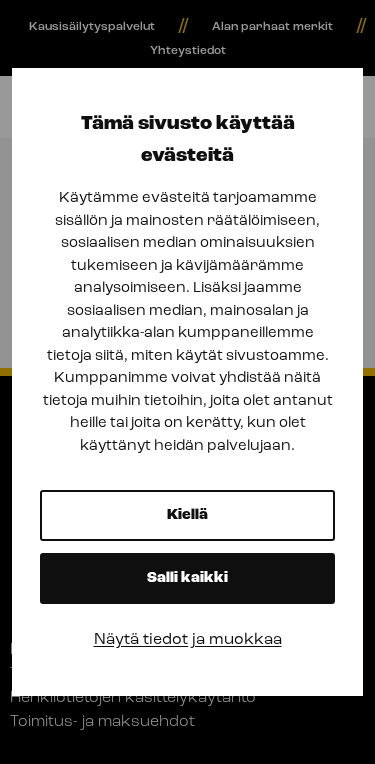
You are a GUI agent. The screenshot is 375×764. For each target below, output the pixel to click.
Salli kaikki (187, 578)
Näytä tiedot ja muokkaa (188, 640)
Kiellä (187, 515)
